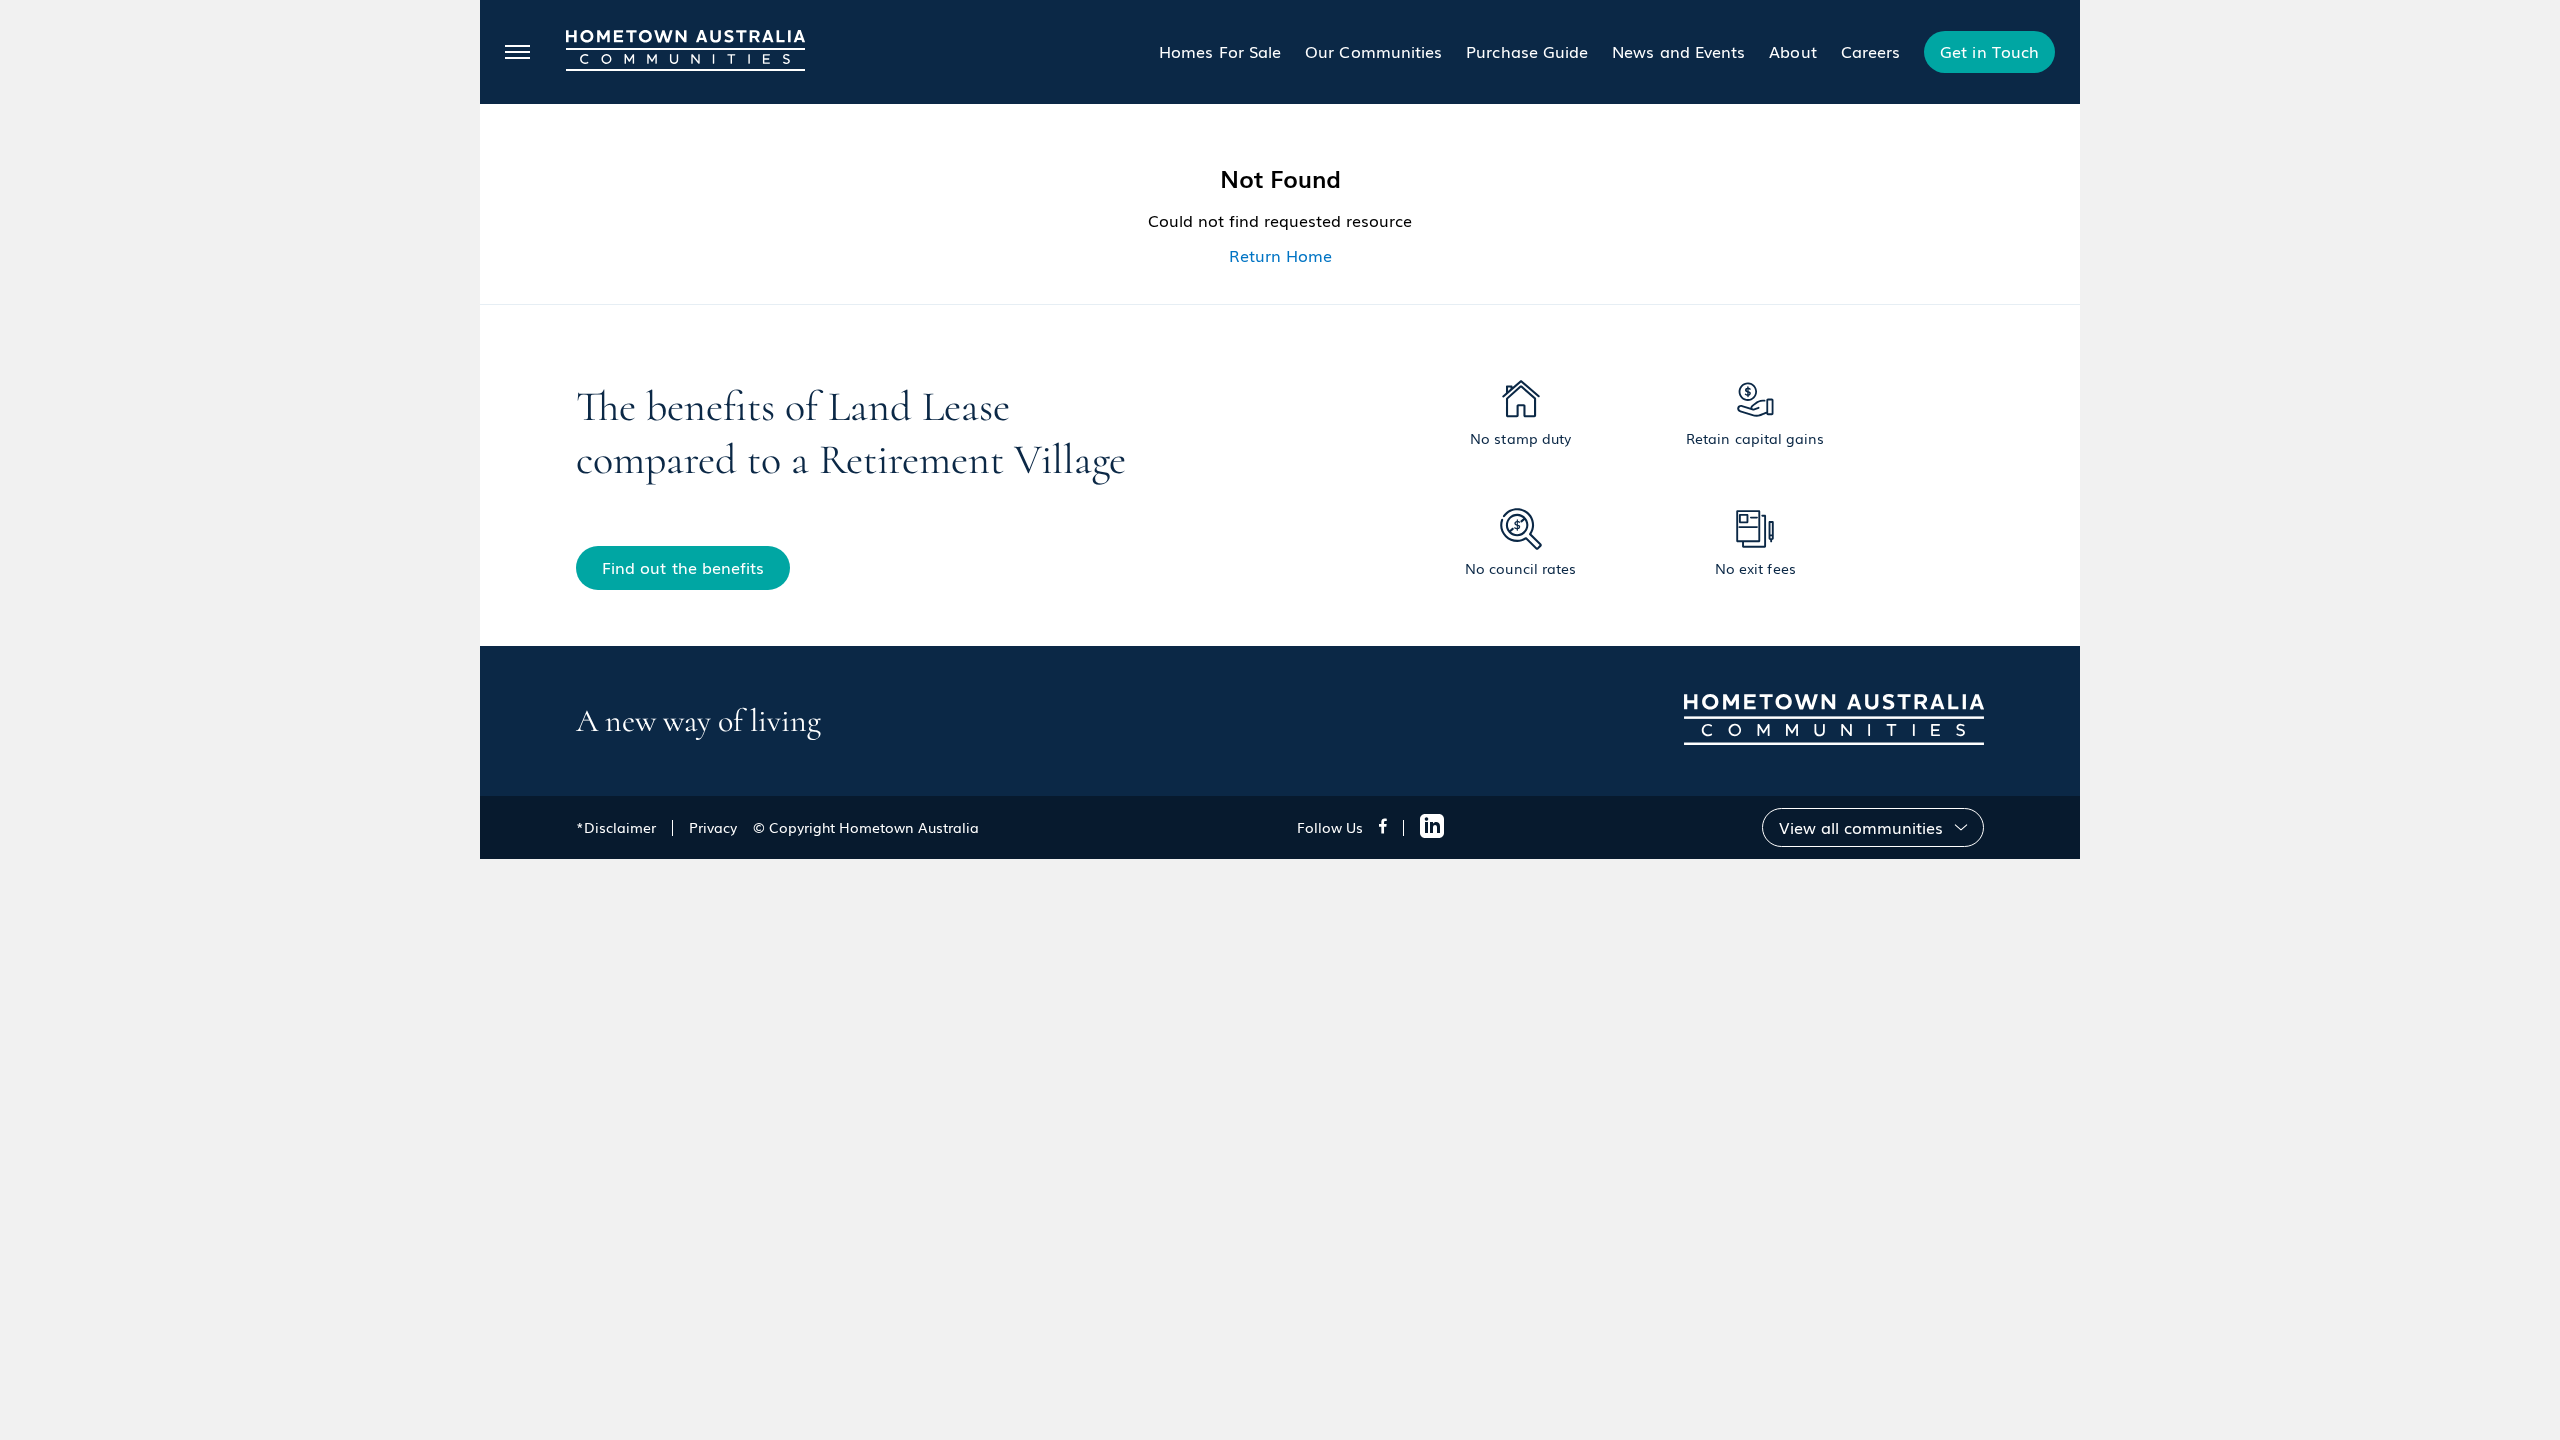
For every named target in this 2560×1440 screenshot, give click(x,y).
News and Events (1678, 51)
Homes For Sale (1220, 51)
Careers (1871, 51)
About (1792, 51)
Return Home (1280, 255)
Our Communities (1373, 51)
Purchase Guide (1527, 51)
